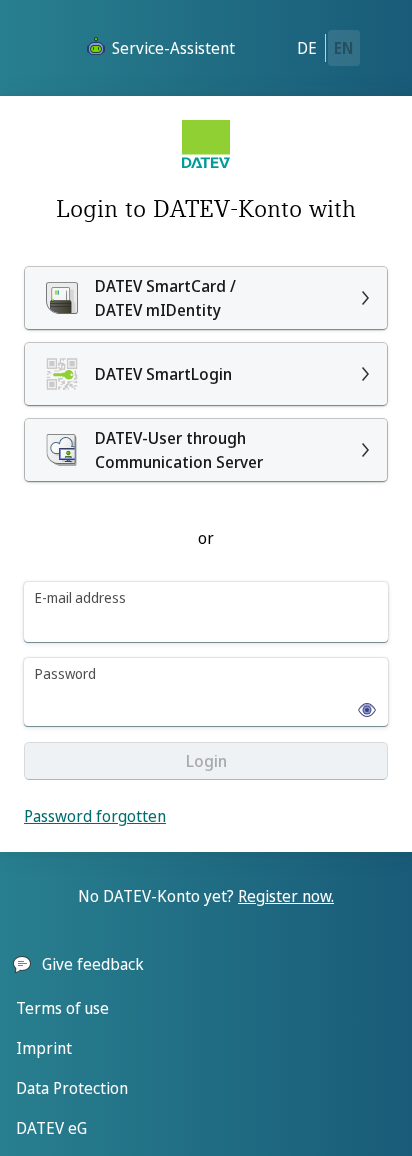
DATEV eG (51, 1128)
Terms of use (62, 1008)
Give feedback (93, 964)
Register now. (286, 896)
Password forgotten (95, 816)
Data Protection (72, 1088)
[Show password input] (361, 704)
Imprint (44, 1048)
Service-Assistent (173, 48)
